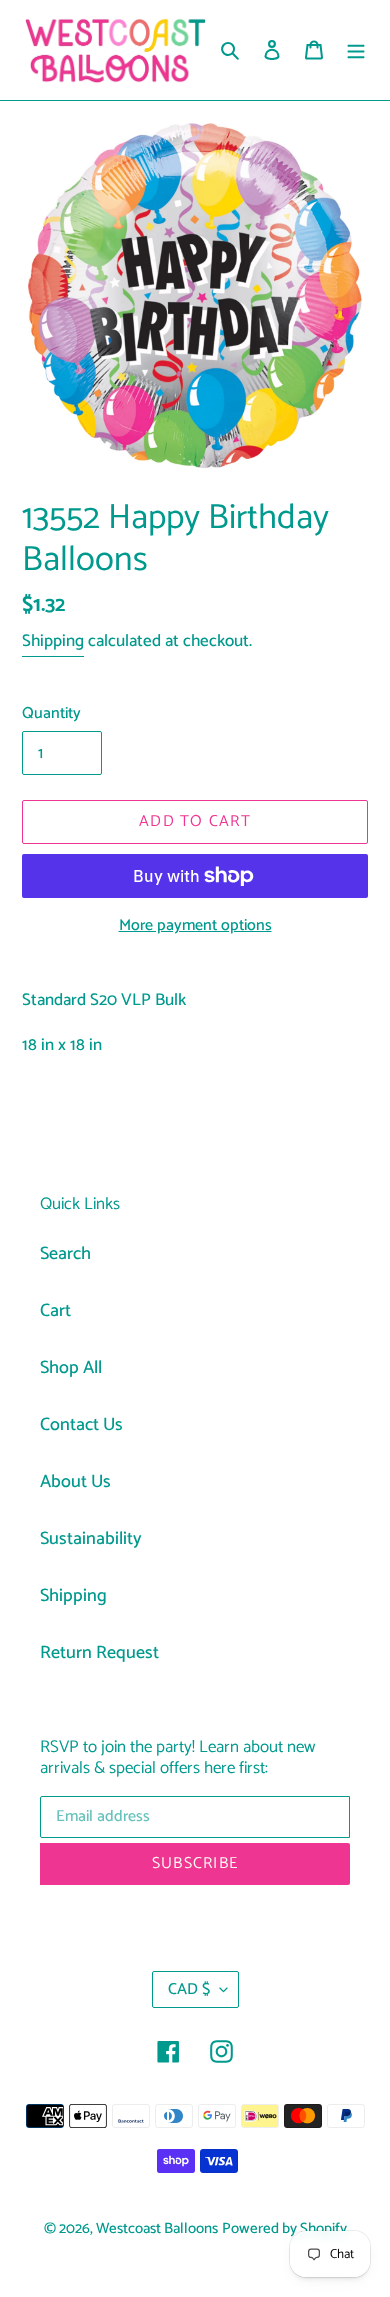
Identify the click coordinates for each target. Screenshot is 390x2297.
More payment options (195, 926)
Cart (55, 1311)
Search (65, 1254)
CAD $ (189, 1989)
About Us (75, 1482)
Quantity (51, 714)
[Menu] (356, 50)
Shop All (71, 1368)
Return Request (99, 1653)
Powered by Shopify (284, 2229)
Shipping (53, 641)
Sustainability (91, 1539)
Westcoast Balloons (157, 2229)
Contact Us (81, 1425)
